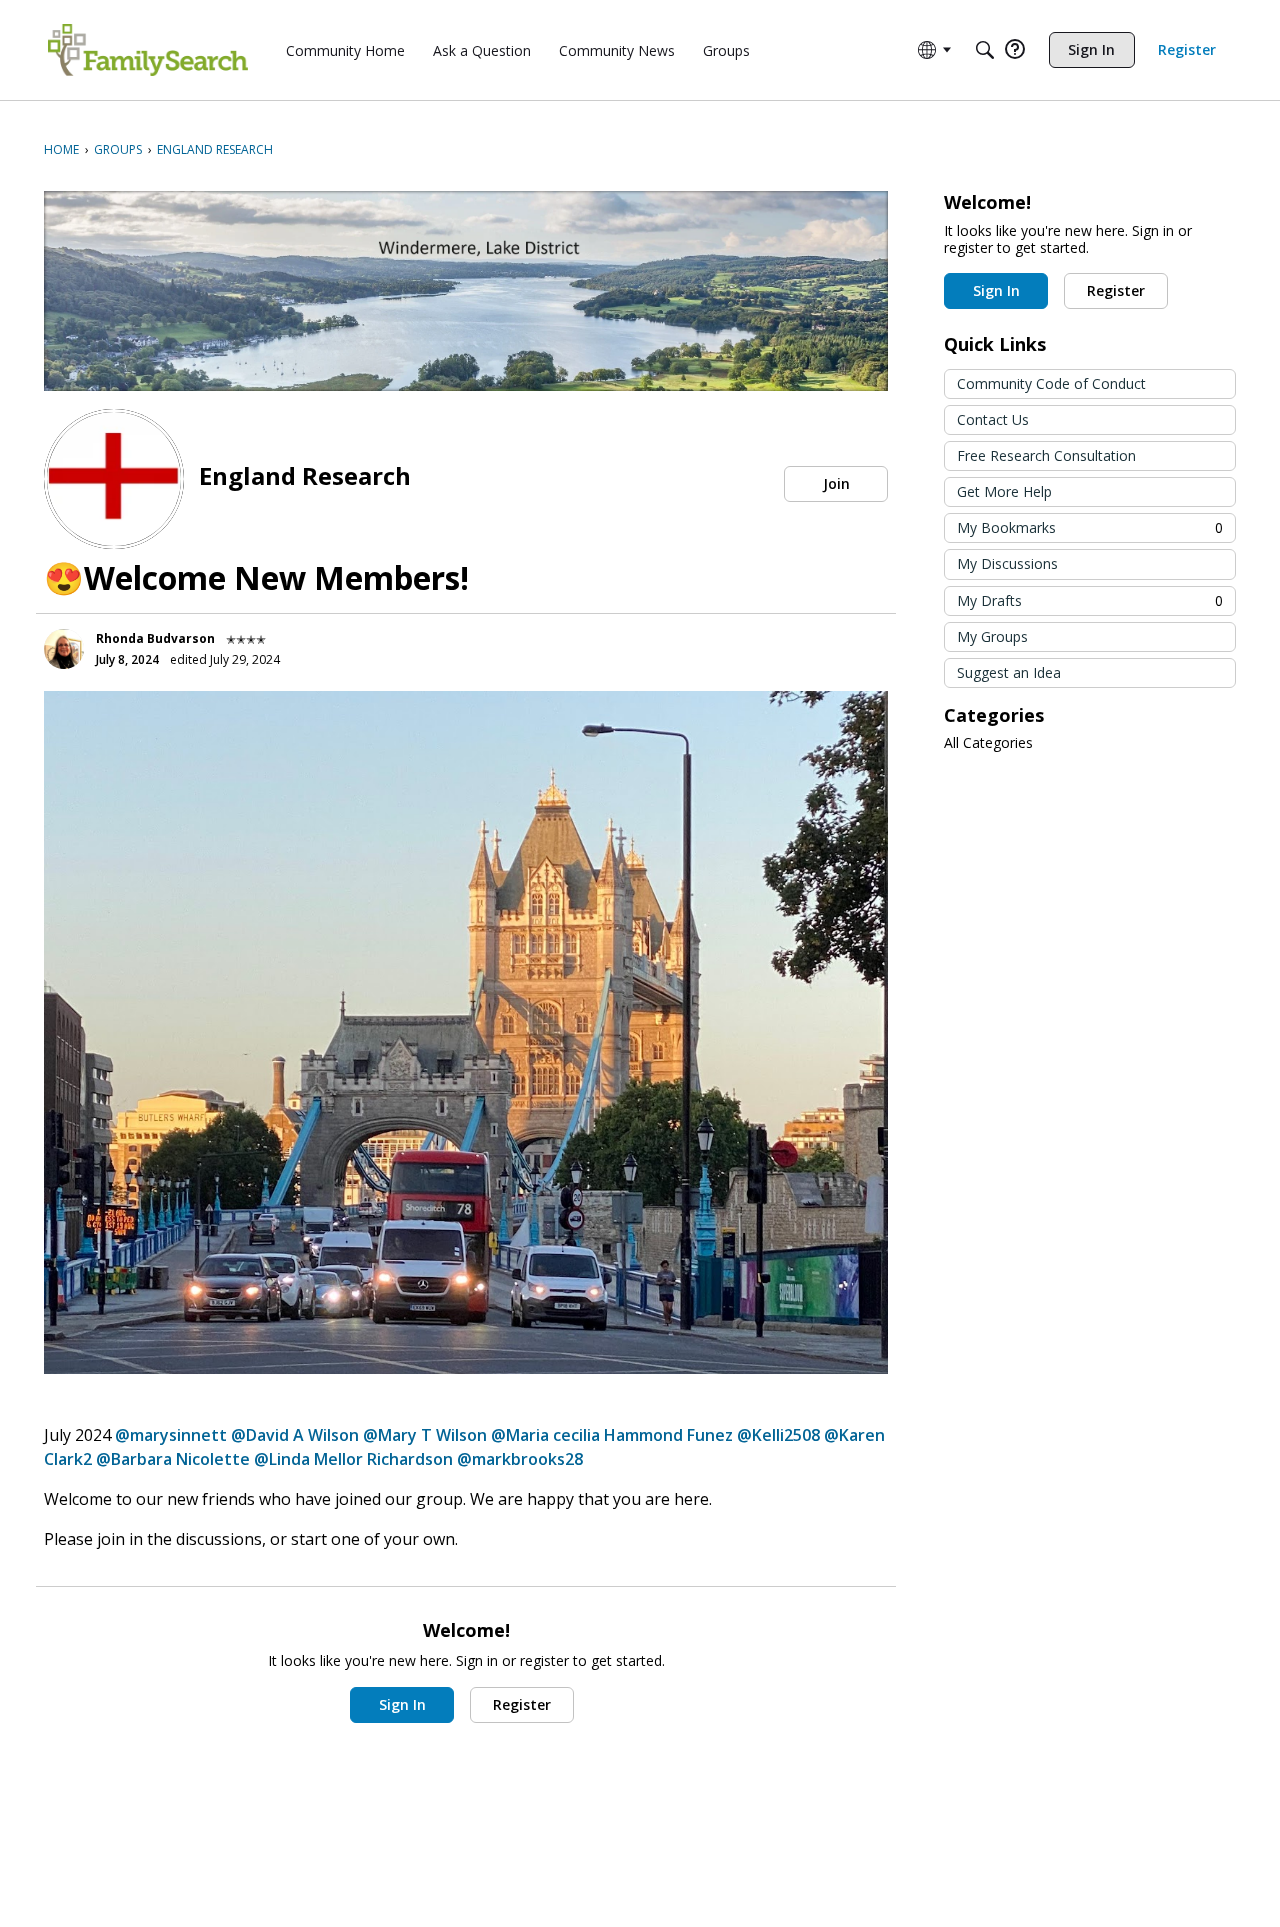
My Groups (992, 636)
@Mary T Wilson (425, 1435)
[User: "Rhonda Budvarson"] (64, 649)
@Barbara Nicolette (173, 1459)
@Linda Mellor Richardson (353, 1459)
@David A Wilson (295, 1435)
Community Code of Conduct (1051, 383)
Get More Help (1004, 491)
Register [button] (522, 1704)
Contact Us (993, 419)
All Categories (988, 743)
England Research (305, 475)
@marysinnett (171, 1435)
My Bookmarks (1090, 527)
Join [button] (836, 483)
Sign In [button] (402, 1704)
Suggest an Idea (1009, 672)
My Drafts (1090, 600)
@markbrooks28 (520, 1459)
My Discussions (1007, 563)
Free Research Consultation (1046, 455)
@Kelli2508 (778, 1435)
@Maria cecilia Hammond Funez (612, 1435)
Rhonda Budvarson (155, 638)
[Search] (985, 50)
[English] (148, 50)
